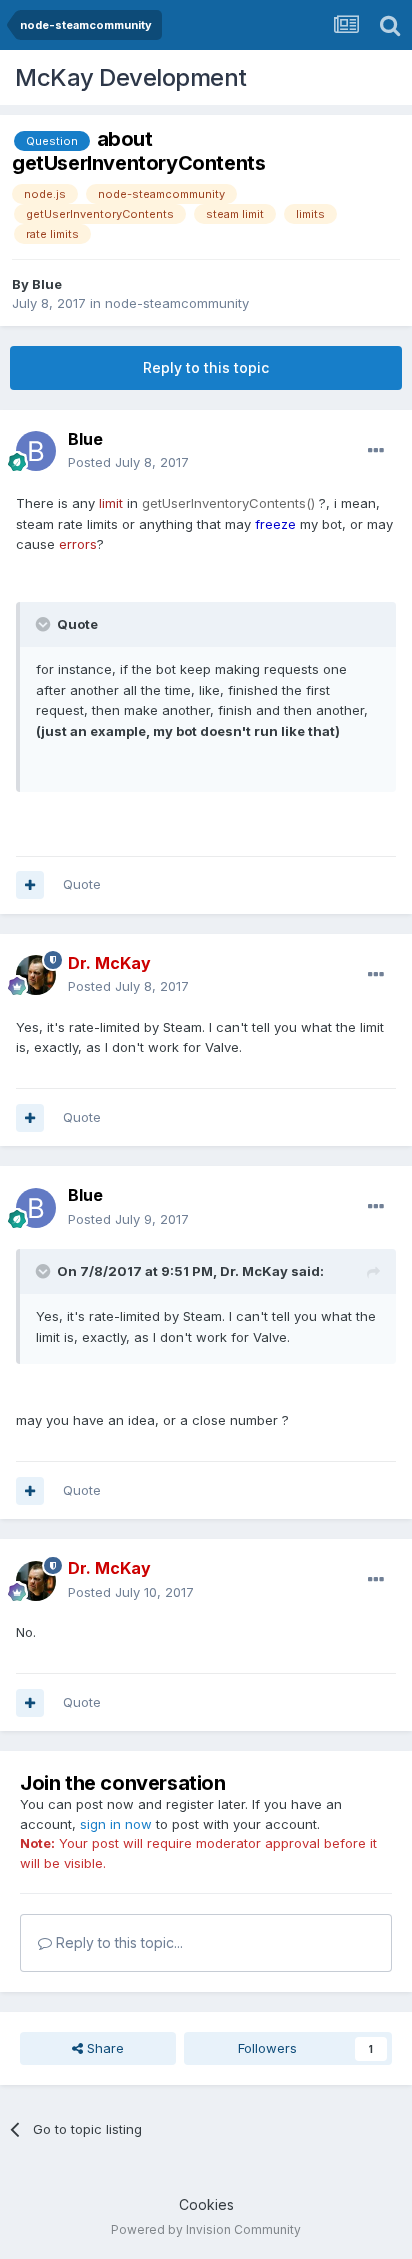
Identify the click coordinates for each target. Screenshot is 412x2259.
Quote (82, 884)
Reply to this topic (206, 367)
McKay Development (131, 77)
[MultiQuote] (30, 885)
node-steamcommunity (177, 303)
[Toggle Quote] (45, 624)
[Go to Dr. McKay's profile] (36, 975)
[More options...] (376, 451)
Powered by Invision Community (206, 2229)
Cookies (206, 2204)
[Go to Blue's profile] (36, 451)
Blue (47, 284)
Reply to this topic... (117, 1942)
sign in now (116, 1824)
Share (103, 2048)
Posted (128, 462)
